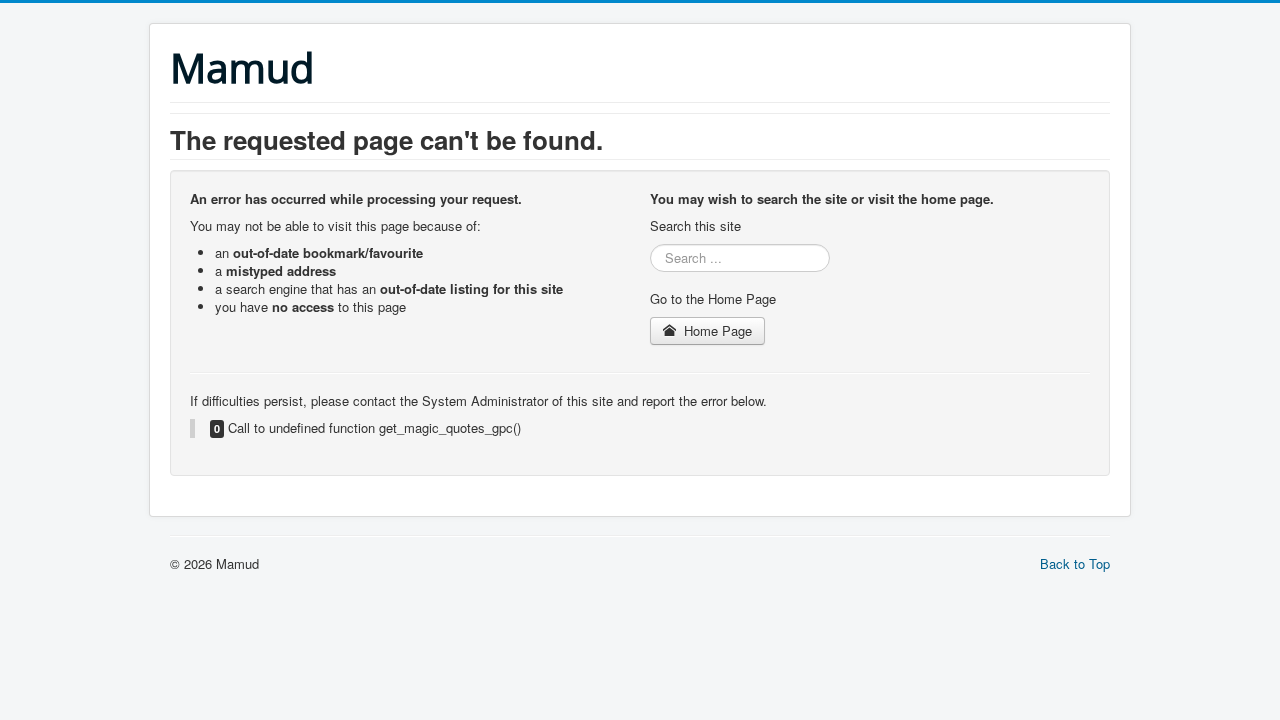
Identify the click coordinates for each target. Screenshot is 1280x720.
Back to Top (1075, 563)
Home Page (716, 330)
